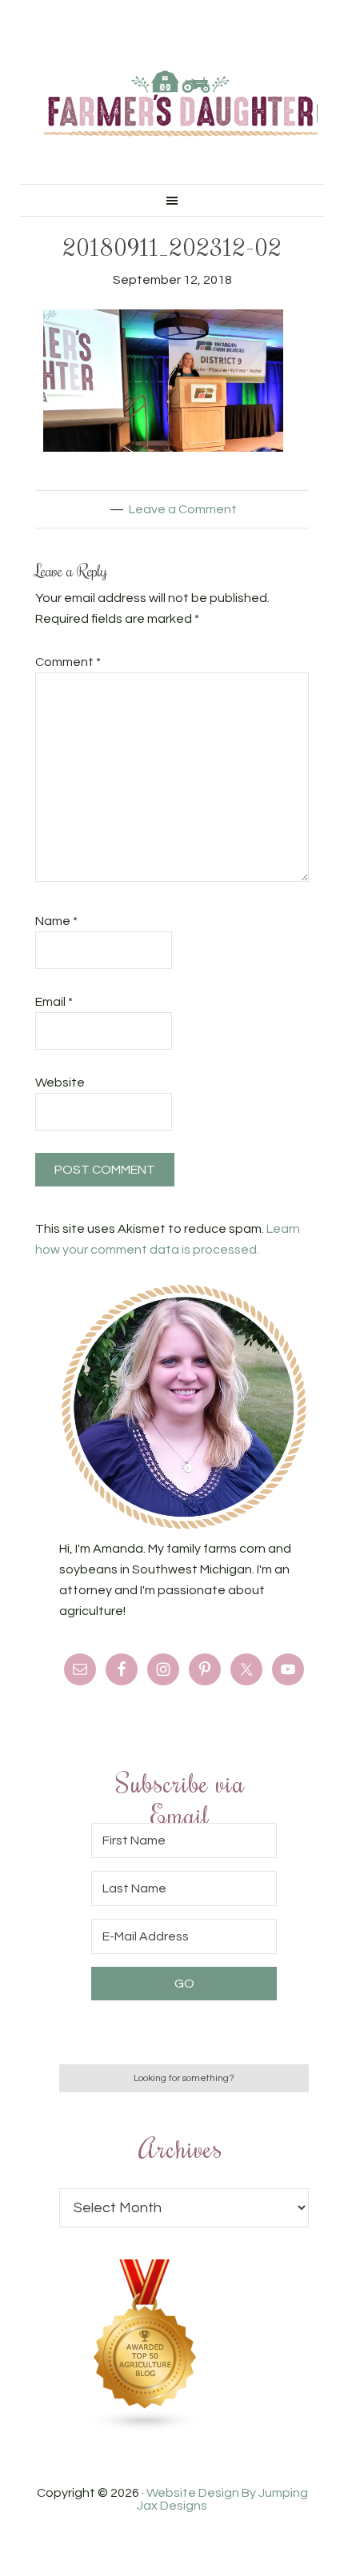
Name (56, 921)
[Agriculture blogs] (146, 2428)
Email (54, 1002)
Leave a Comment (183, 509)
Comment (68, 662)
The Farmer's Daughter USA (181, 104)
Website (60, 1083)
